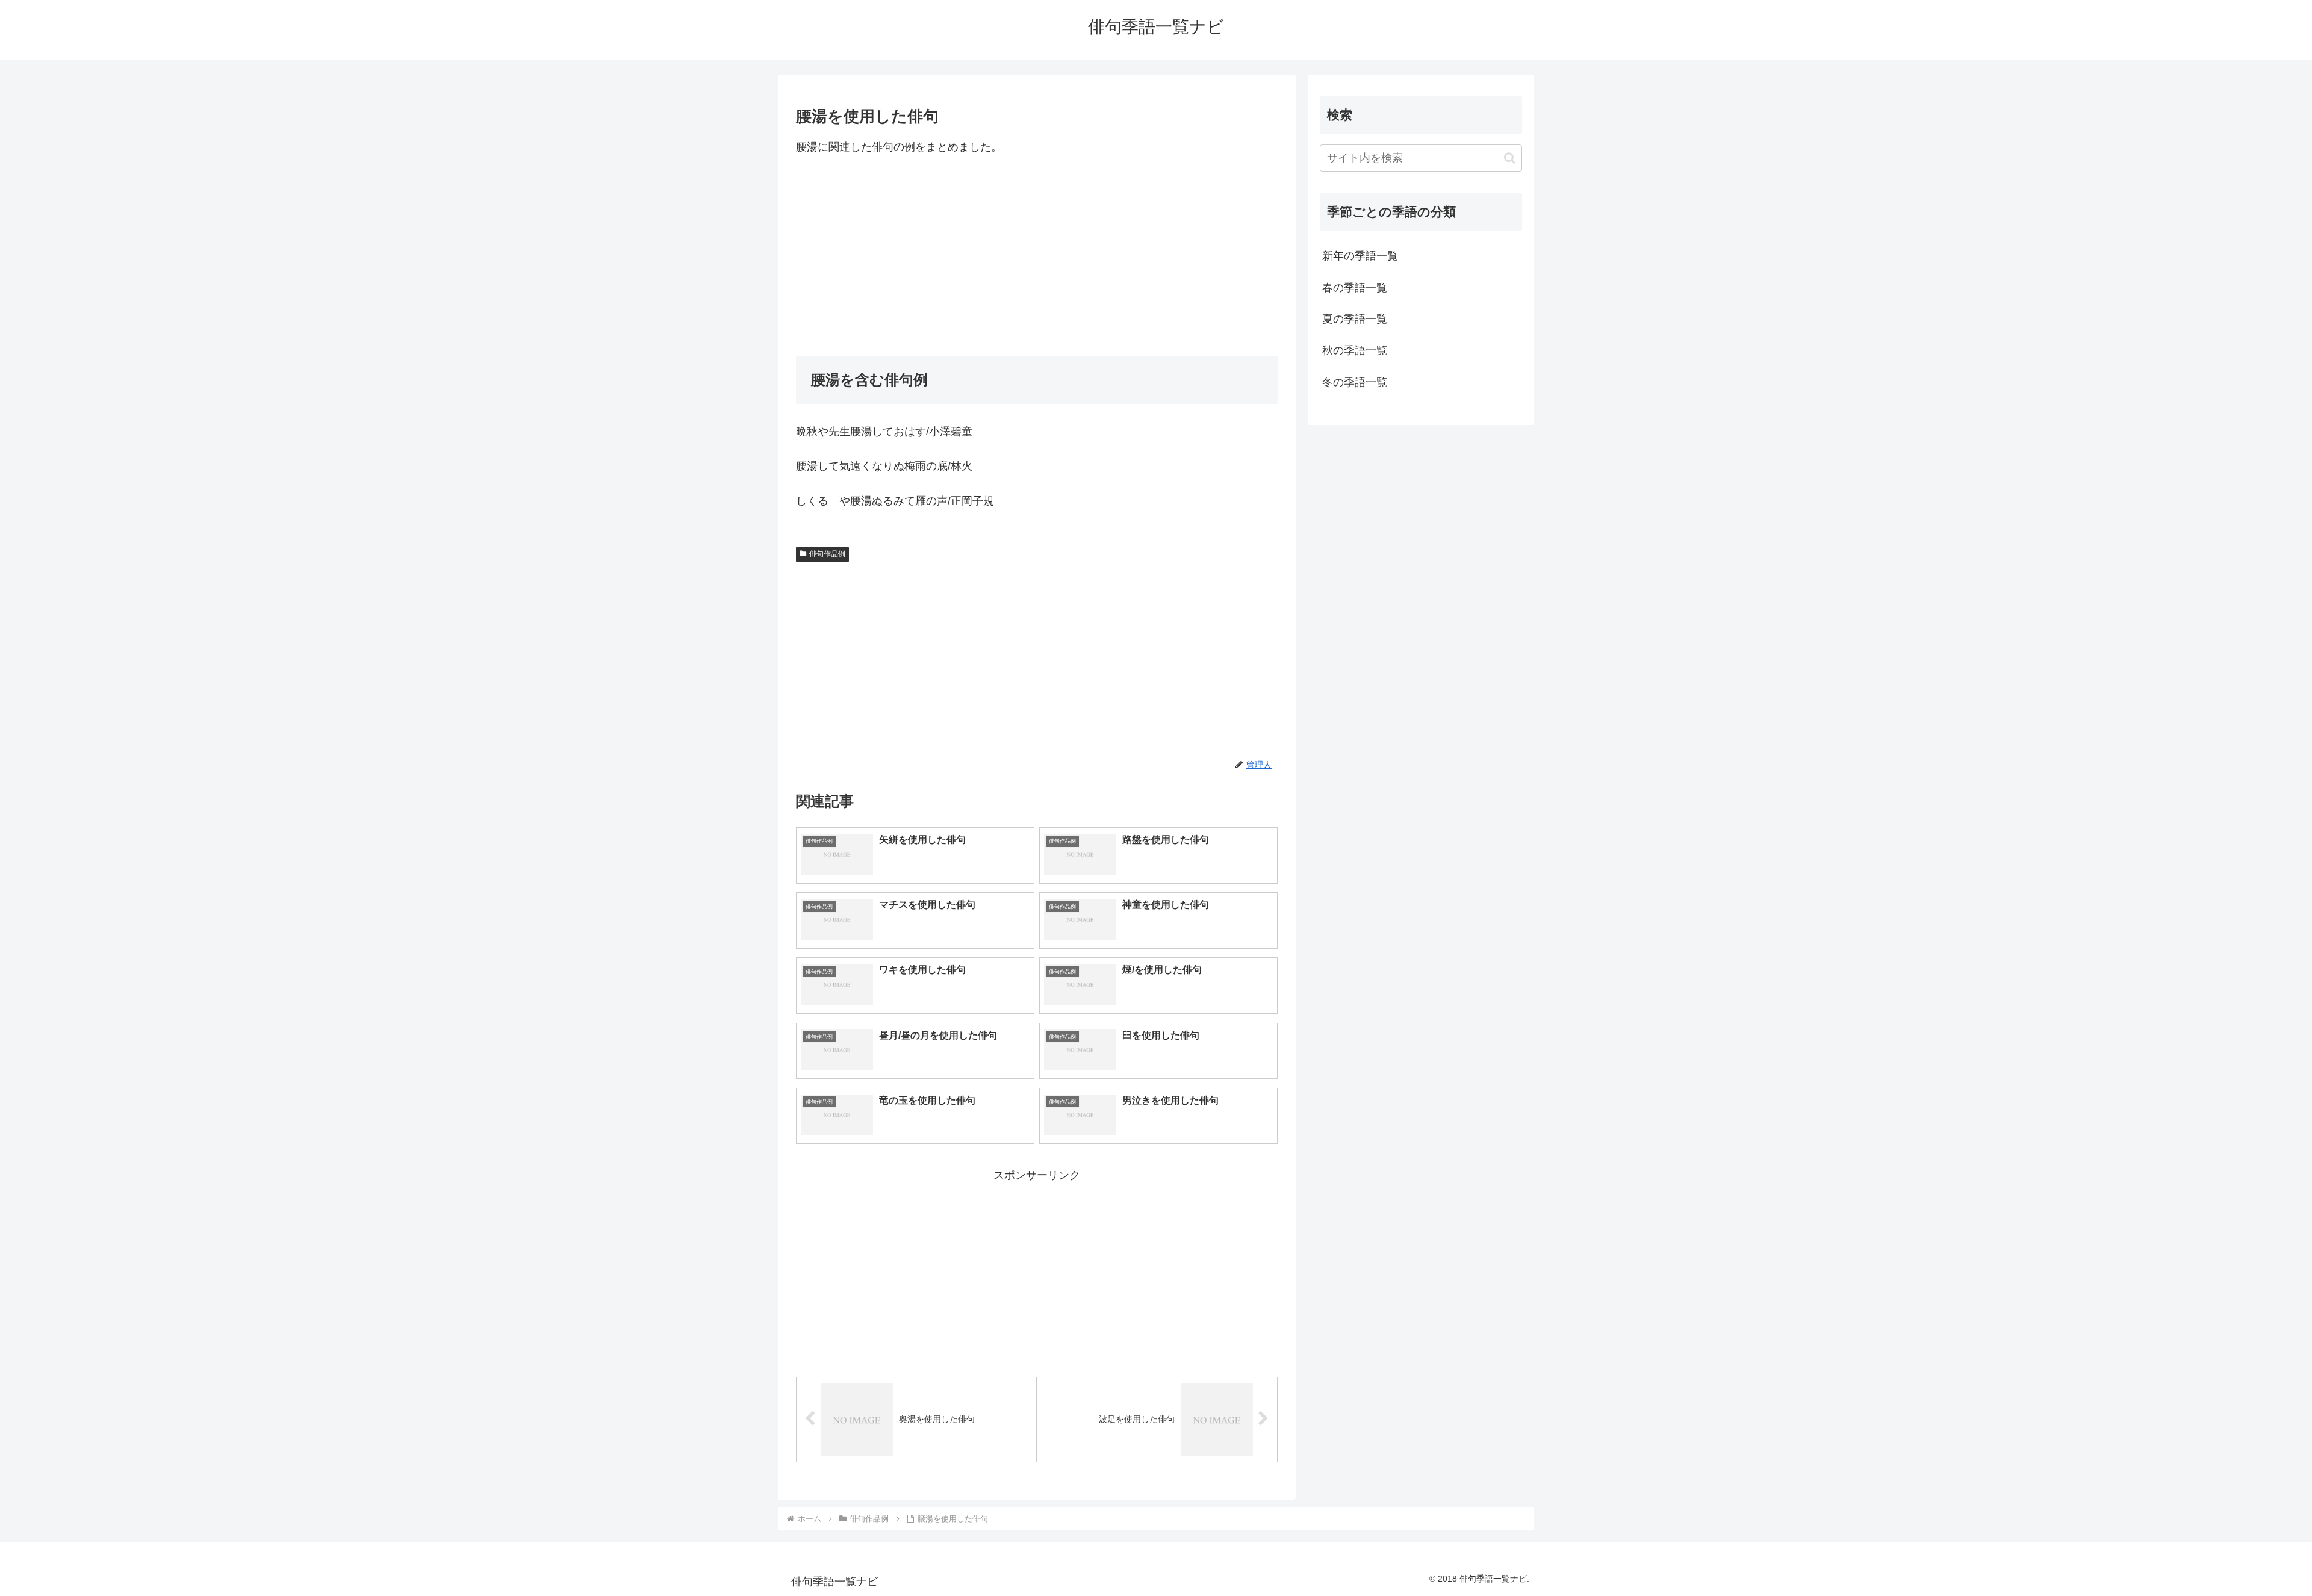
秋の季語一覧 (1355, 350)
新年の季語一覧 (1360, 256)
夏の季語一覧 (1355, 319)
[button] (1510, 158)
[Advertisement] (1037, 256)
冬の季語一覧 (1355, 382)
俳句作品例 (827, 554)
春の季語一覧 (1355, 288)
